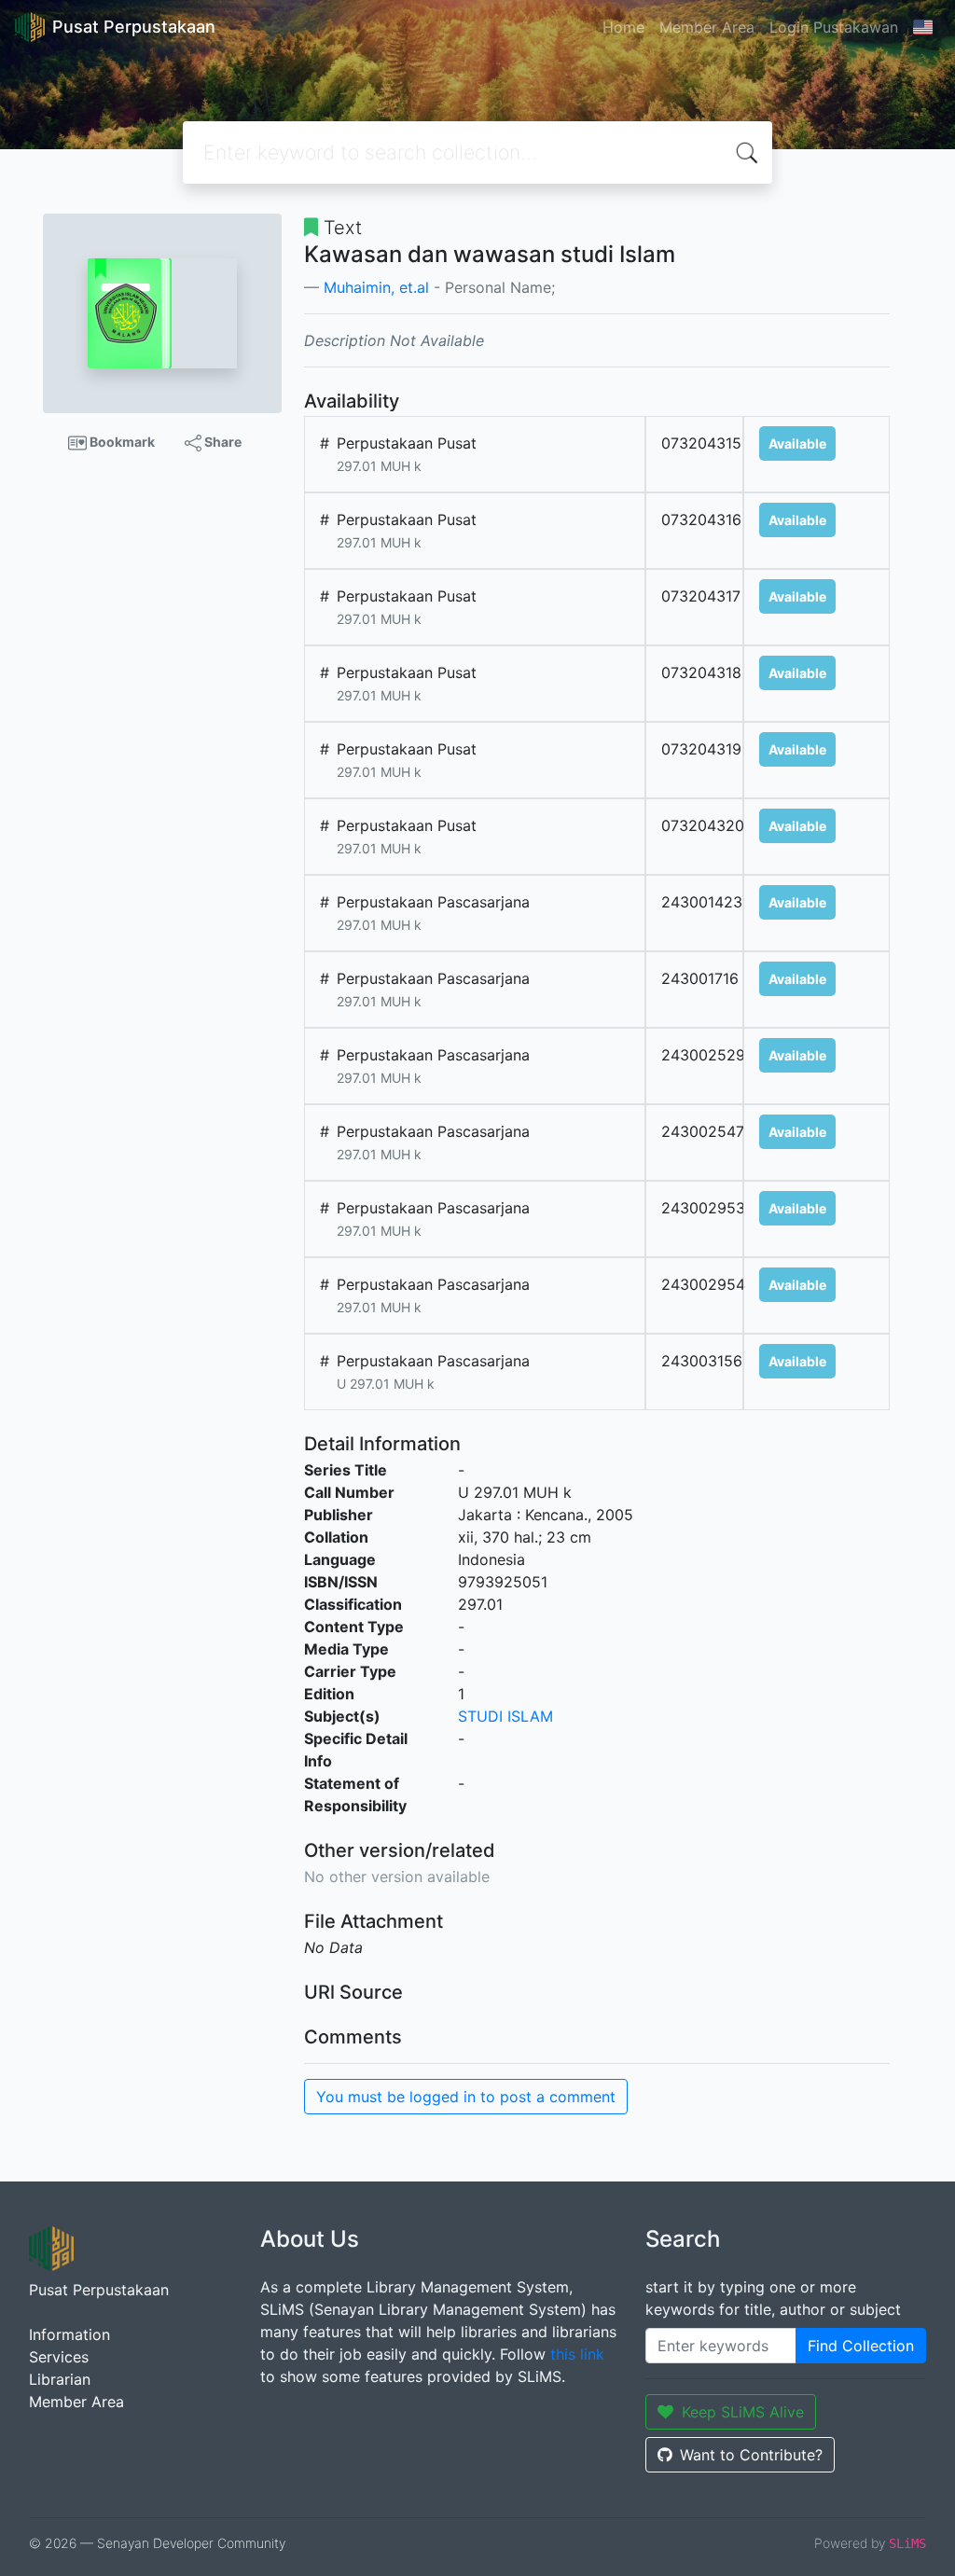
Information (69, 2334)
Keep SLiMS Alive (743, 2412)
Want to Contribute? (751, 2455)
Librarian (60, 2379)
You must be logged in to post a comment (466, 2097)
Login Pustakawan (834, 27)
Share (221, 442)
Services (59, 2357)
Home (623, 27)
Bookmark (121, 442)
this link (577, 2354)
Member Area (707, 27)
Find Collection (861, 2346)
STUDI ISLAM (505, 1716)
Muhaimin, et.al (376, 287)
